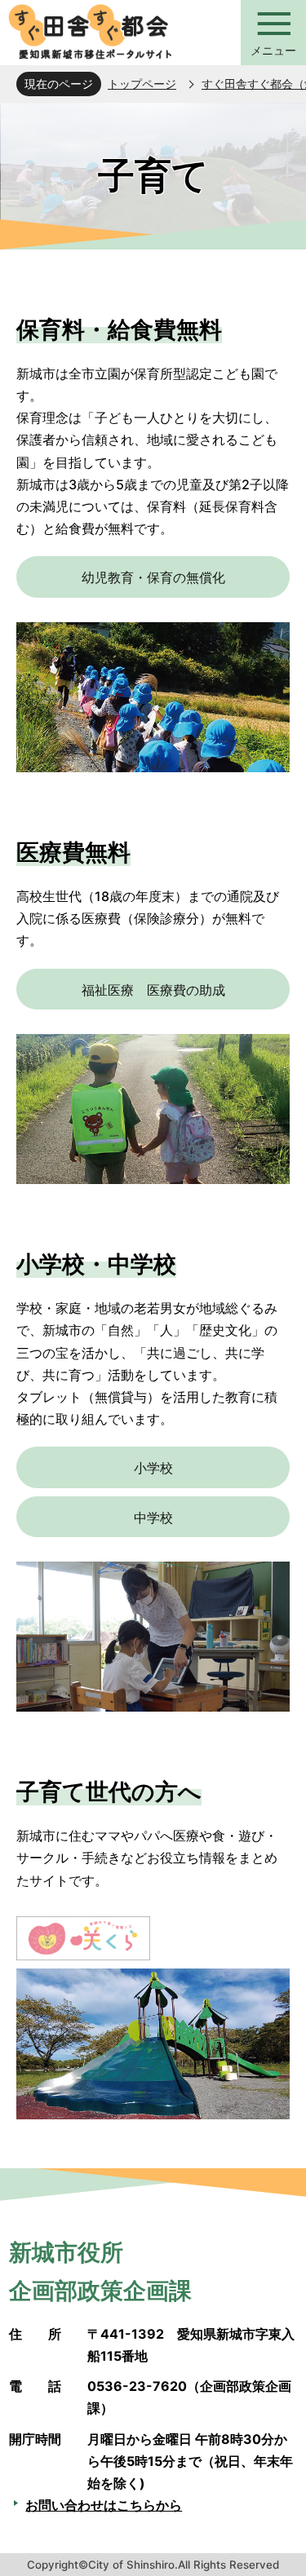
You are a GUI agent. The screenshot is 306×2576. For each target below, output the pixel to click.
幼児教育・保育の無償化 (153, 577)
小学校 (153, 1468)
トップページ (142, 84)
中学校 (153, 1518)
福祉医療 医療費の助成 (153, 990)
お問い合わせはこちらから (104, 2505)
